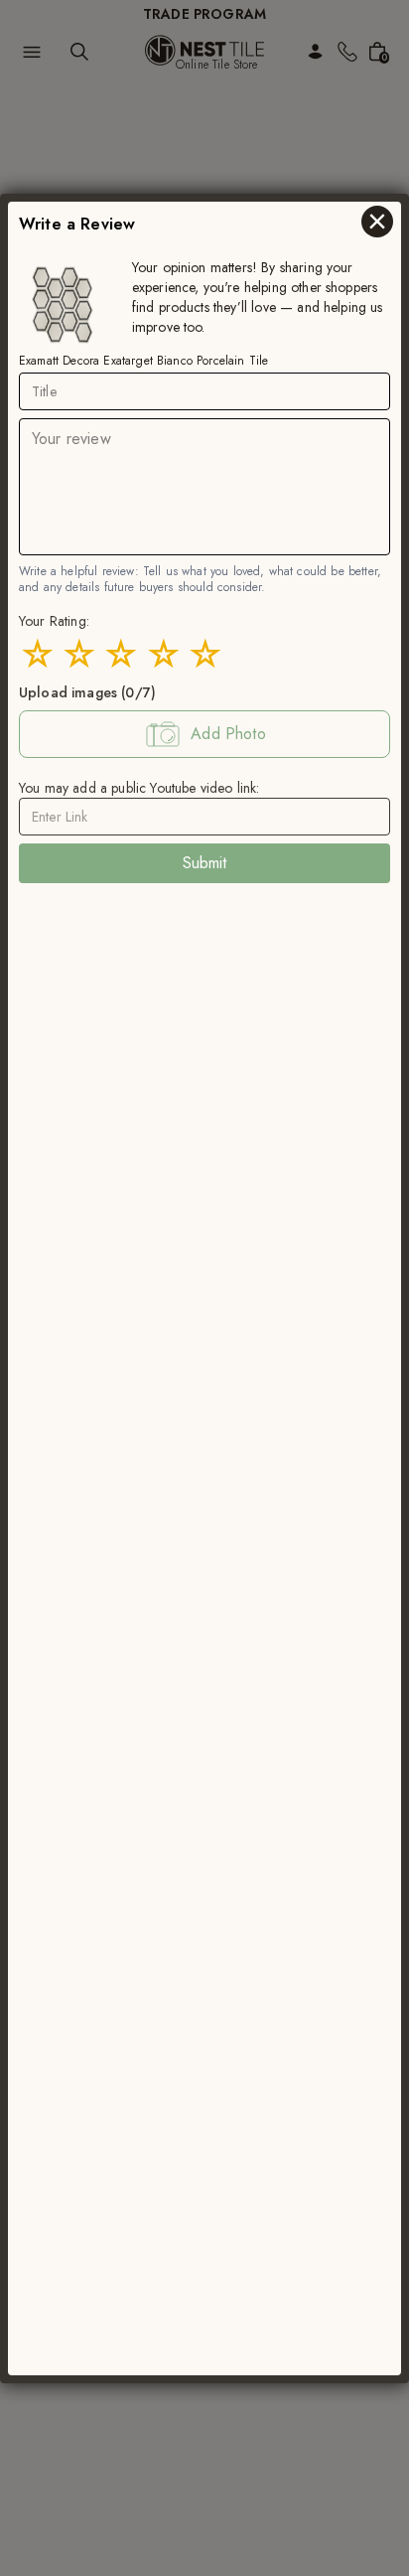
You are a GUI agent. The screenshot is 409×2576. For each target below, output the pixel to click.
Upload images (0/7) (87, 691)
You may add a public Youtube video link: (139, 787)
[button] (204, 733)
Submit (205, 862)
